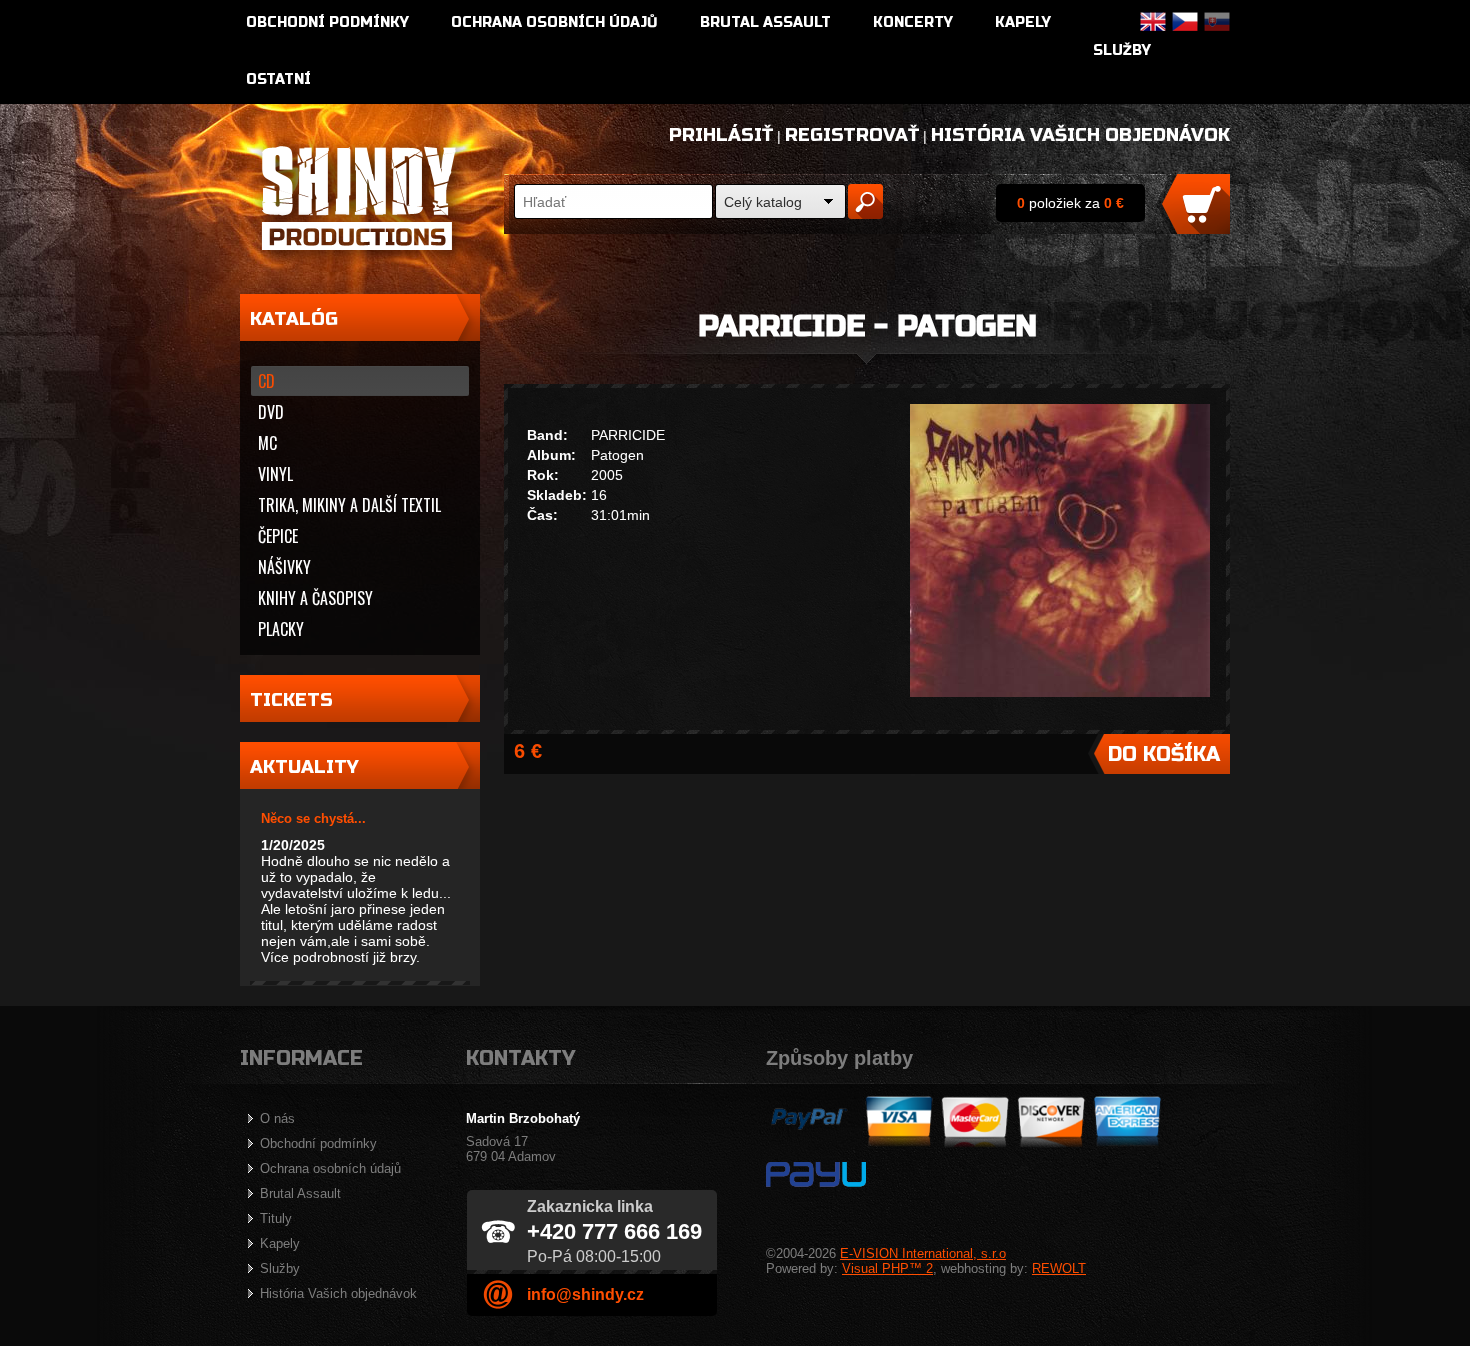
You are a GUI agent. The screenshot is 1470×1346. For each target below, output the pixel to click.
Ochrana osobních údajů (554, 22)
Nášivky (284, 567)
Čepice (278, 536)
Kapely (1023, 22)
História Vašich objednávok (1080, 135)
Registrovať (852, 135)
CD (266, 381)
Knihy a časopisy (315, 598)
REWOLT (1059, 1268)
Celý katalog (763, 202)
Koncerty (913, 22)
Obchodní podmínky (327, 22)
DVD (271, 412)
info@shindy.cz (585, 1294)
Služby (1122, 50)
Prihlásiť (721, 135)
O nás (277, 1118)
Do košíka (1164, 754)
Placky (281, 629)
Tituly (276, 1218)
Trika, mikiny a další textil (349, 505)
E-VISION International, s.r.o (923, 1253)
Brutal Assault (765, 22)
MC (267, 443)
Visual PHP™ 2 (887, 1268)
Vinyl (275, 474)
